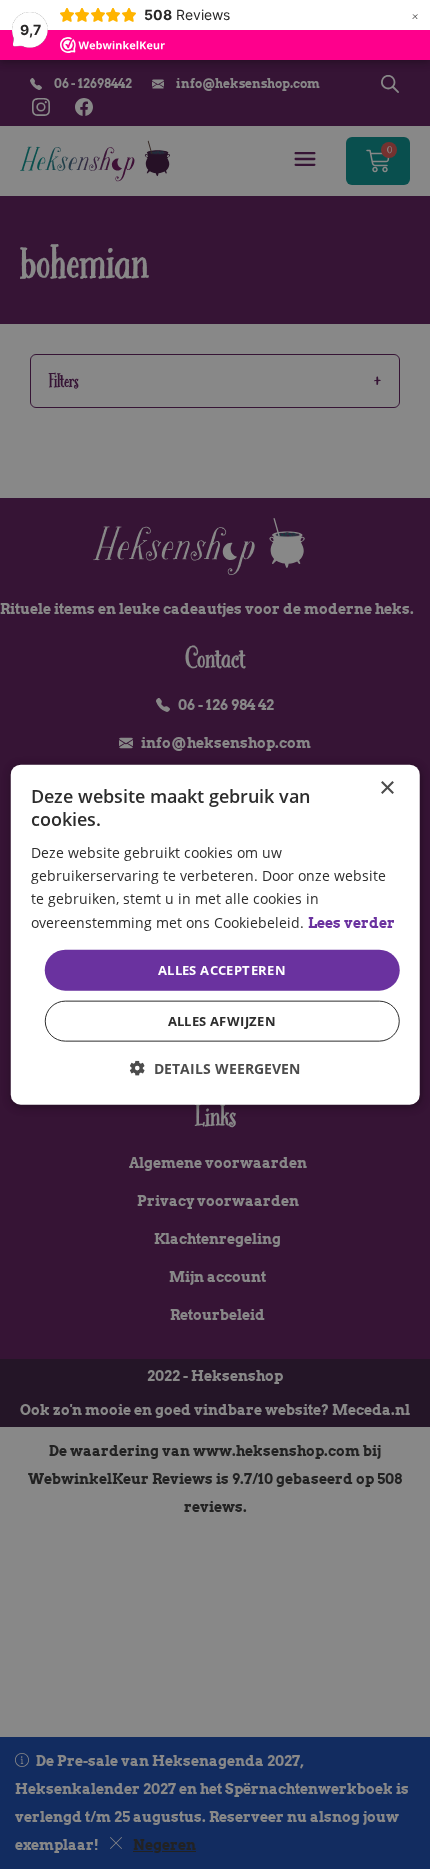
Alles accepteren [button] (222, 969)
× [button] (386, 787)
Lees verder (351, 922)
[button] (215, 1068)
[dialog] (215, 934)
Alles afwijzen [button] (222, 1021)
